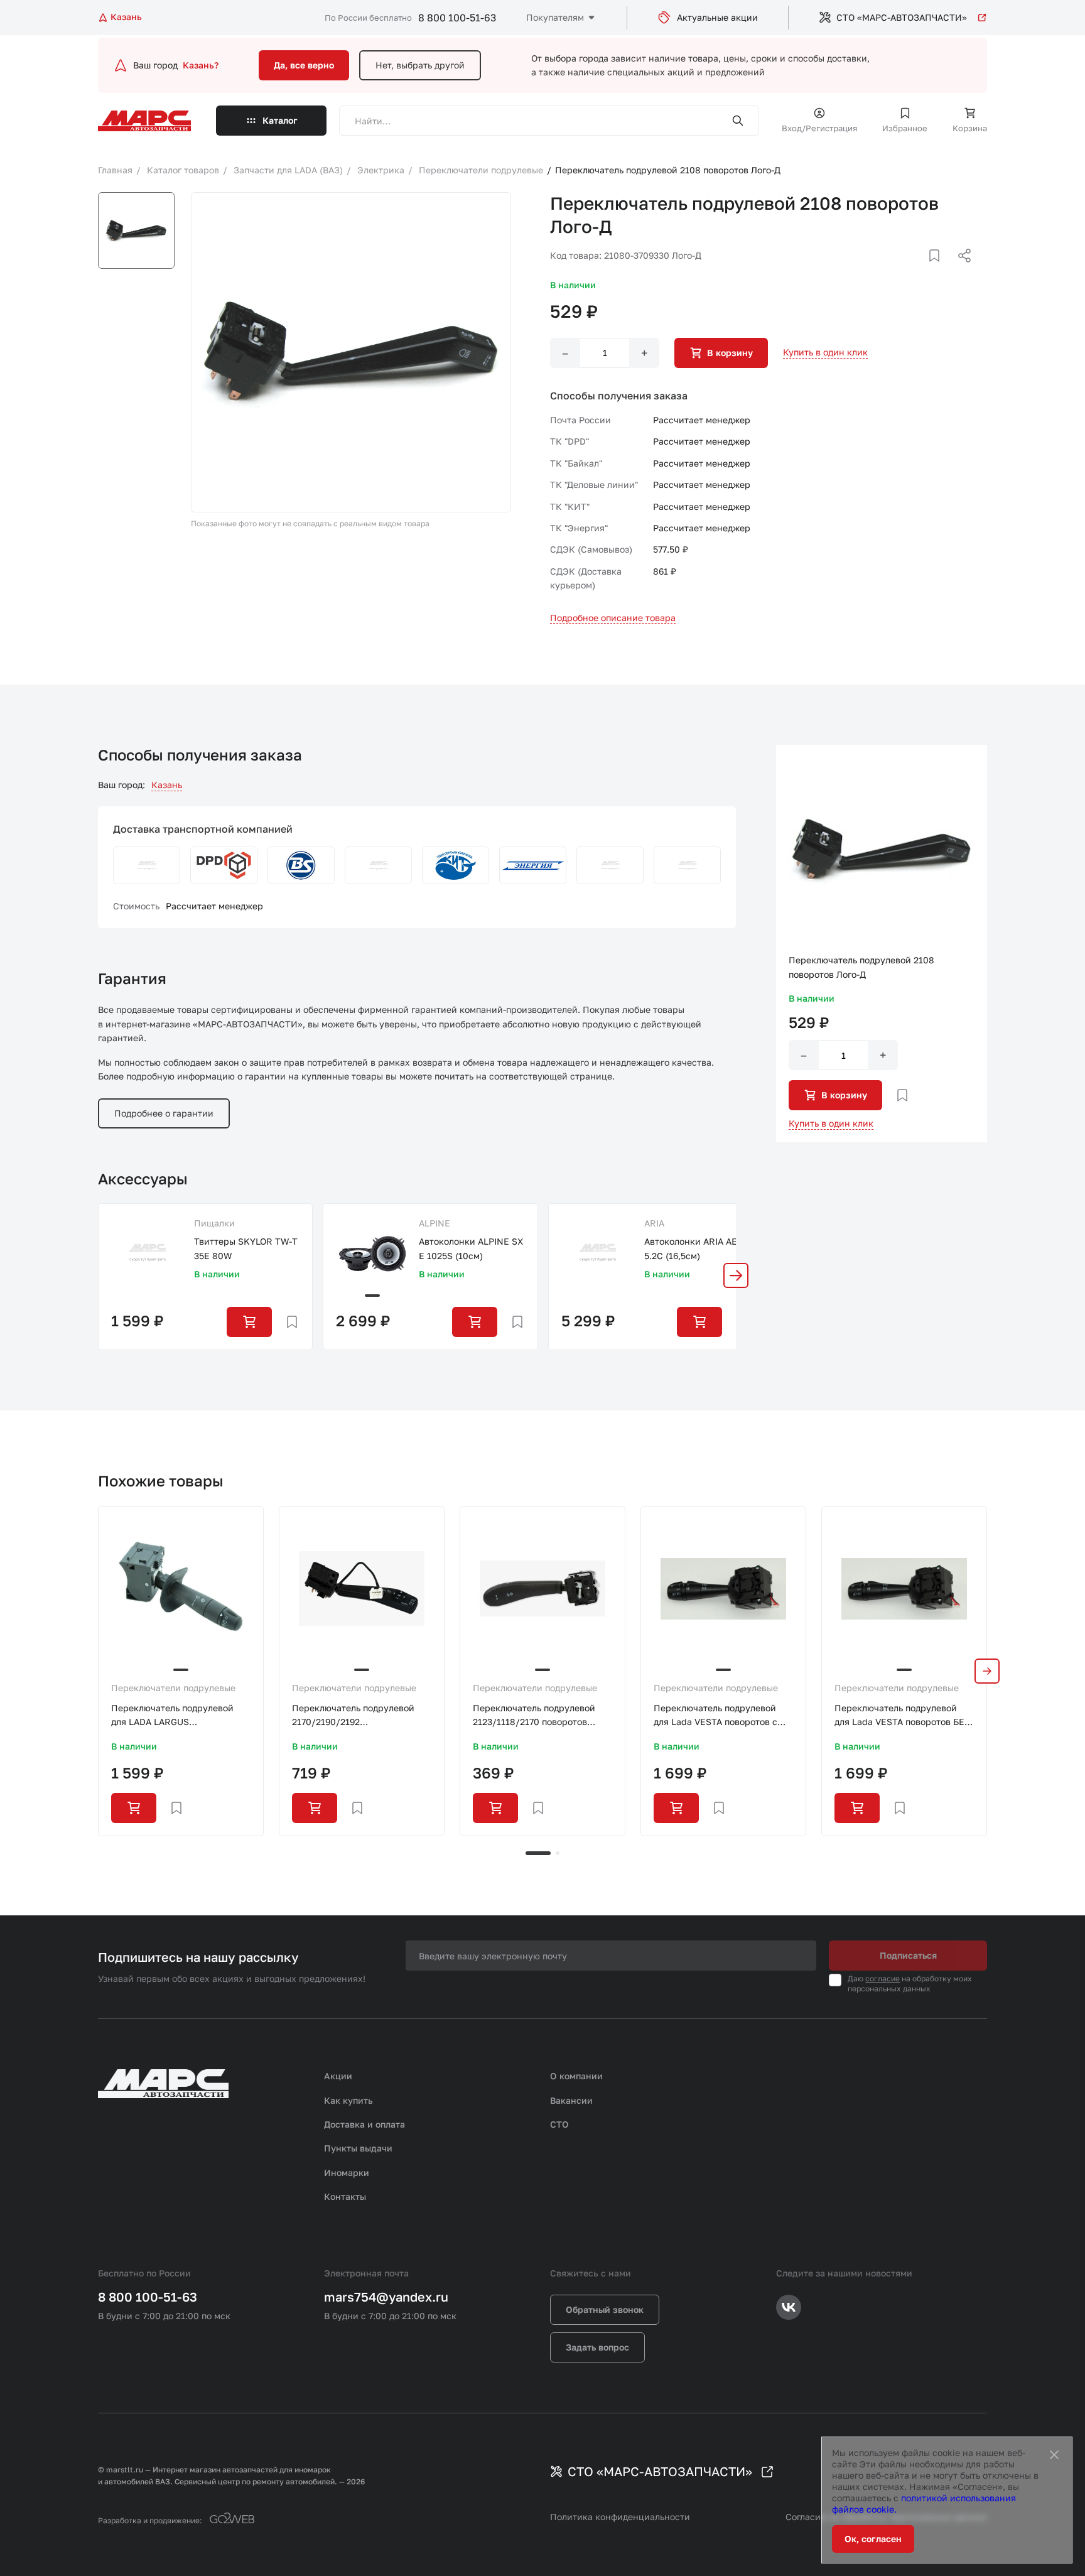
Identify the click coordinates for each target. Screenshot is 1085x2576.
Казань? (201, 65)
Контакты (345, 2196)
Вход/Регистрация (819, 128)
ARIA (654, 1223)
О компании (576, 2076)
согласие (883, 1978)
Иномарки (347, 2173)
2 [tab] (558, 1853)
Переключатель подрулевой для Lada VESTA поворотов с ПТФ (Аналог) (715, 1716)
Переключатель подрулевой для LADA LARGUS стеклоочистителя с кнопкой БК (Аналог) (174, 1716)
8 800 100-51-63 (457, 18)
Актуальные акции (717, 17)
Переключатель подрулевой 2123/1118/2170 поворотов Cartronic (534, 1716)
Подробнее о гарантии (164, 1113)
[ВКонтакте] (920, 271)
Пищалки (214, 1223)
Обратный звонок (605, 2309)
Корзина (970, 128)
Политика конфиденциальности (620, 2517)
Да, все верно (304, 65)
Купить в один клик (825, 352)
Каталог (280, 120)
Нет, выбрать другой (420, 65)
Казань (167, 785)
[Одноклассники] (940, 271)
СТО (559, 2124)
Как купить (348, 2100)
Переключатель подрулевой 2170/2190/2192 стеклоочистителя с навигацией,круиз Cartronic (353, 1716)
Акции (338, 2076)
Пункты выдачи (358, 2148)
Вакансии (571, 2100)
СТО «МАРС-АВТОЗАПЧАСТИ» (902, 17)
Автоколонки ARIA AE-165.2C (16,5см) (697, 1248)
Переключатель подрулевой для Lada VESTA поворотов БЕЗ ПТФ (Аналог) (902, 1716)
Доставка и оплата (364, 2124)
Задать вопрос (597, 2347)
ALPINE (435, 1223)
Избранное (905, 128)
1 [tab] (538, 1853)
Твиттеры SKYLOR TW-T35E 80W (246, 1248)
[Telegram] (900, 271)
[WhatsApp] (960, 271)
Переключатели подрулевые (173, 1688)
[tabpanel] (181, 1671)
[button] (736, 1275)
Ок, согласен (873, 2539)
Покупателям (555, 17)
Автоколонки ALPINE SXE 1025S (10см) (471, 1248)
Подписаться (908, 1955)
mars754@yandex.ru (386, 2297)
